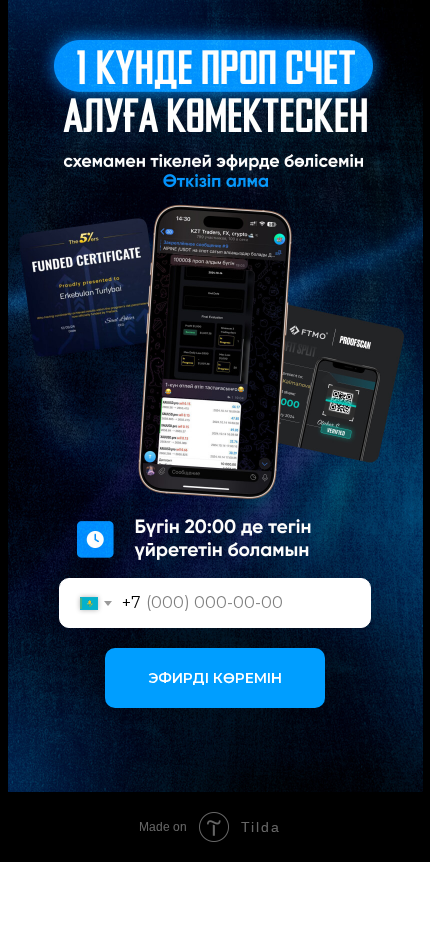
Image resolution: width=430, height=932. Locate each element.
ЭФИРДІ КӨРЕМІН (215, 678)
